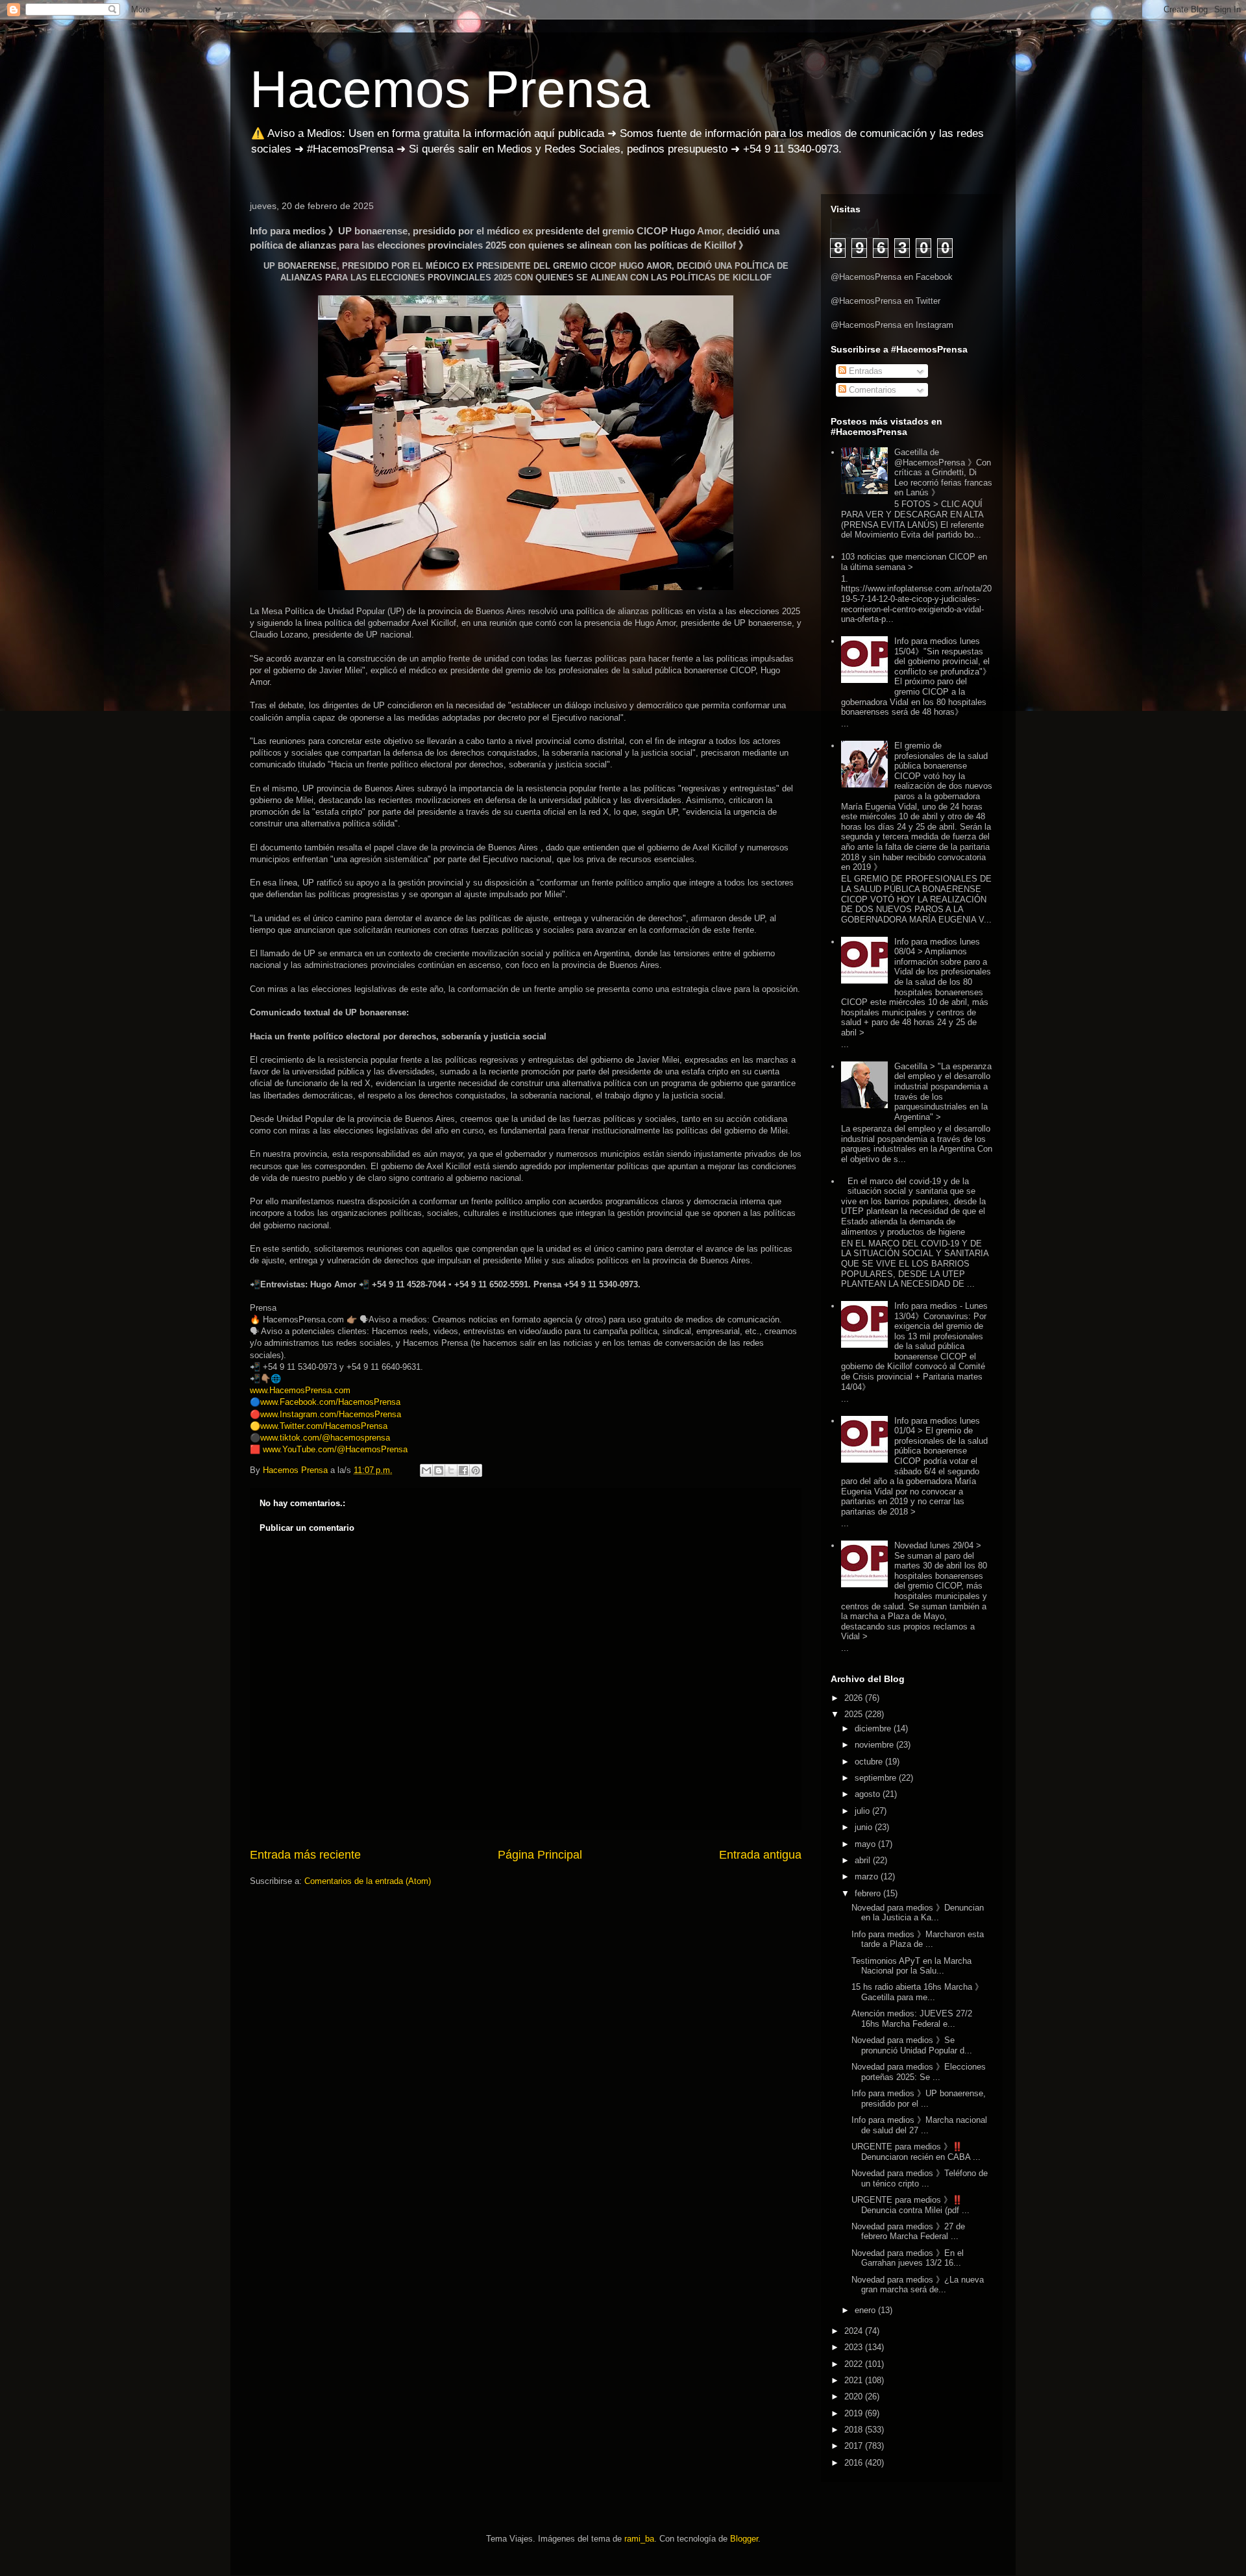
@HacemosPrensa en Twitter (886, 301)
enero (866, 2310)
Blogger (744, 2539)
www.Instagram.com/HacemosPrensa (331, 1414)
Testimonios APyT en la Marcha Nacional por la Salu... (911, 1966)
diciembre (874, 1728)
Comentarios (871, 390)
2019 (855, 2413)
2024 (855, 2331)
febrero (869, 1893)
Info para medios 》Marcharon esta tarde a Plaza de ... (918, 1939)
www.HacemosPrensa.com (300, 1390)
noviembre (875, 1745)
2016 (855, 2463)
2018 (855, 2430)
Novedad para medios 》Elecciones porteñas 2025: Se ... (919, 2072)
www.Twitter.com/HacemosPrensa (324, 1426)
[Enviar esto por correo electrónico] (426, 1470)
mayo (866, 1844)
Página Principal (540, 1855)
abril (864, 1860)
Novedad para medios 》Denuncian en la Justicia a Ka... (918, 1913)
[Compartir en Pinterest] (476, 1470)
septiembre (877, 1778)
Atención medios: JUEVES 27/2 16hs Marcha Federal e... (912, 2019)
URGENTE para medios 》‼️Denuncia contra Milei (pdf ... (910, 2205)
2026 (855, 1698)
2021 (855, 2380)
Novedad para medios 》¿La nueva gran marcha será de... (918, 2285)
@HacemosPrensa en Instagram (892, 325)
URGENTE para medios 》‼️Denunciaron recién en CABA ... (916, 2152)
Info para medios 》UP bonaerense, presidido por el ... (919, 2099)
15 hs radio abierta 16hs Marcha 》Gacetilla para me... (917, 1992)
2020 (855, 2396)
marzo (868, 1876)
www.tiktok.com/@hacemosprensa (325, 1438)
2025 (855, 1714)
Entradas (864, 371)
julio (863, 1811)
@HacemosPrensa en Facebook (892, 277)
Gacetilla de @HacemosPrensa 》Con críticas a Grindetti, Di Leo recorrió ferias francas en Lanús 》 (943, 472)
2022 (855, 2364)
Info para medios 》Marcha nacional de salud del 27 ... (919, 2125)
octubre (870, 1762)
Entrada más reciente (305, 1855)
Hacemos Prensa (450, 89)
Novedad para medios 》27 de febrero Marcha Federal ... (908, 2232)
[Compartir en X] (451, 1470)
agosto (869, 1794)
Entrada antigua (760, 1855)
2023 (855, 2347)
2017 (855, 2446)
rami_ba (639, 2539)
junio (865, 1827)
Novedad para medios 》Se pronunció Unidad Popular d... (912, 2045)
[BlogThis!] (439, 1470)
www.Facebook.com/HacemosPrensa (330, 1402)
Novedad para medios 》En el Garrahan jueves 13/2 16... (908, 2258)
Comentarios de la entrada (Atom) (368, 1881)
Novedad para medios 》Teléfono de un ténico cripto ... (920, 2178)
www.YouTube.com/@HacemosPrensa (335, 1449)
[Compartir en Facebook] (463, 1470)
